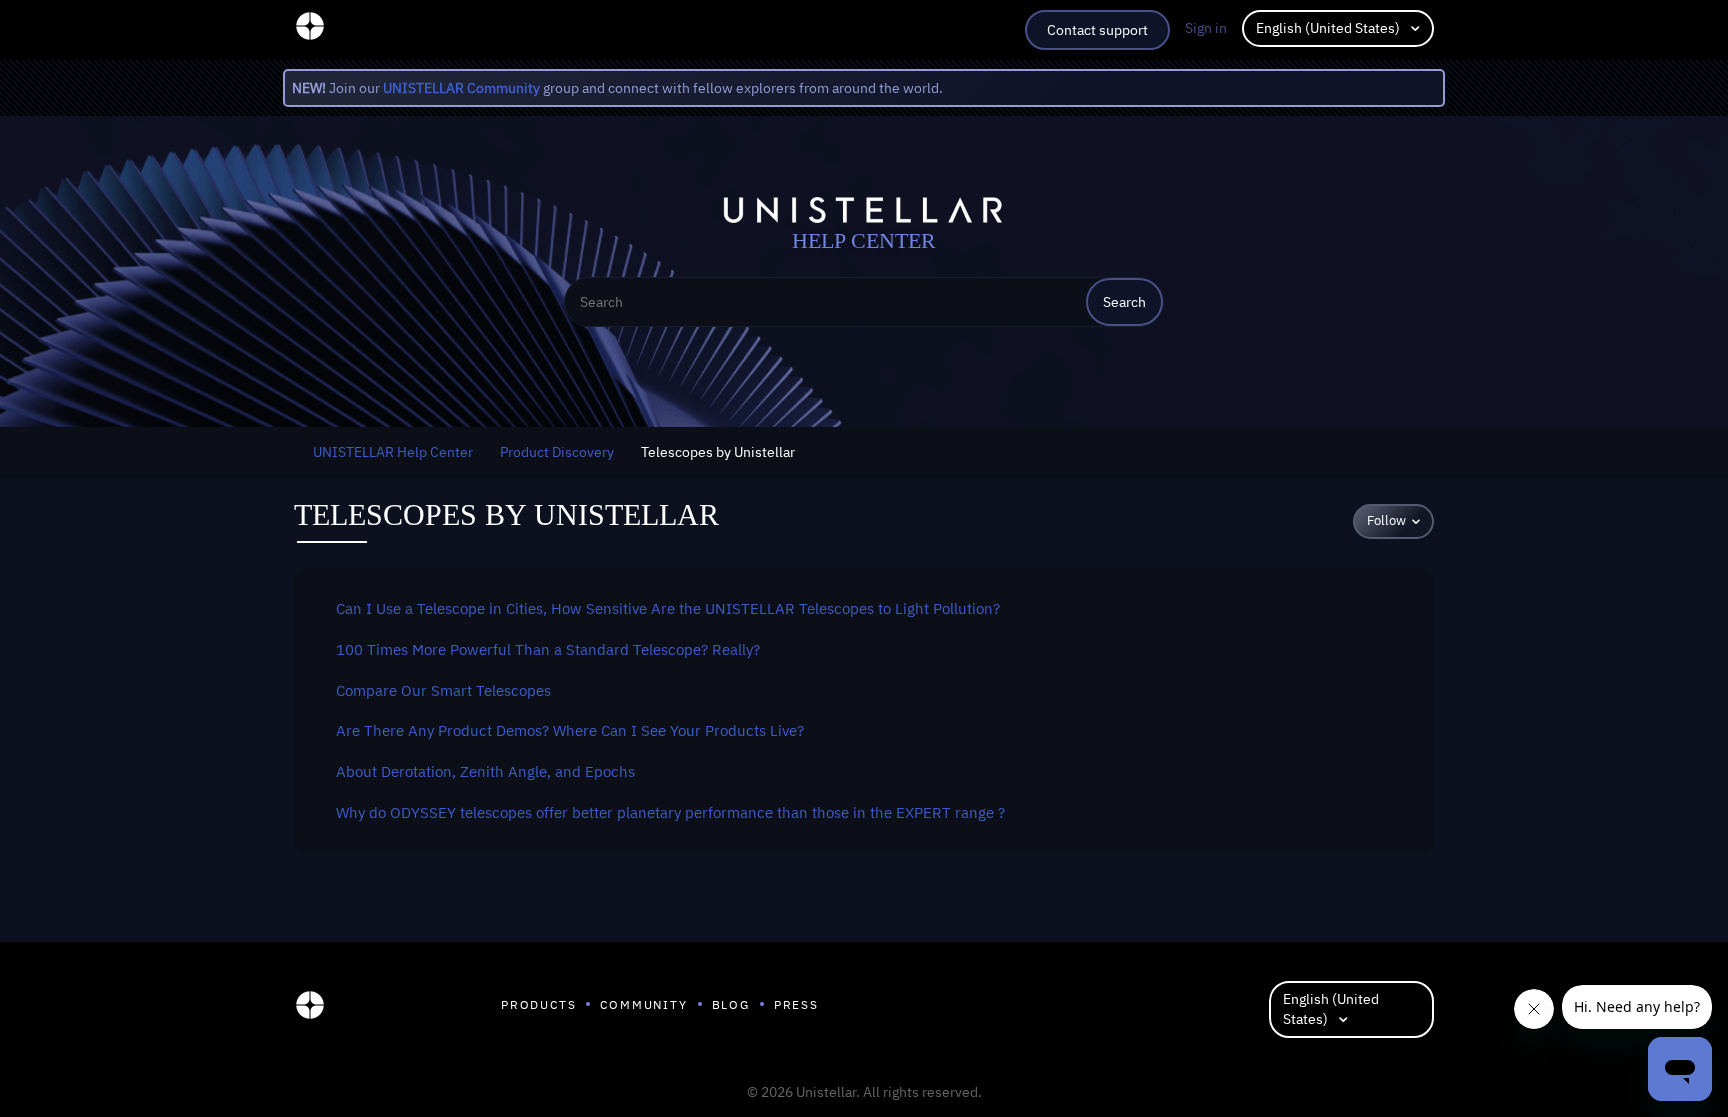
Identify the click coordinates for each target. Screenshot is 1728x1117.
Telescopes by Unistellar (718, 452)
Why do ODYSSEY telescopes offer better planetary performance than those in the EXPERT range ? (670, 812)
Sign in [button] (1206, 28)
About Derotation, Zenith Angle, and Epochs (485, 771)
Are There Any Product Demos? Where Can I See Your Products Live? (570, 730)
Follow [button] (1386, 520)
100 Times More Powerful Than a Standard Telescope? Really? (548, 649)
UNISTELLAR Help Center (393, 452)
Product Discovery (557, 452)
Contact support (1097, 30)
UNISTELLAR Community (461, 88)
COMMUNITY (643, 1004)
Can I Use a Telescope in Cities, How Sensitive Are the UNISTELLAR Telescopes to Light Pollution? (668, 608)
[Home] (310, 1010)
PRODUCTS (538, 1004)
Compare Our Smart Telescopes (443, 690)
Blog (731, 1004)
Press (796, 1004)
